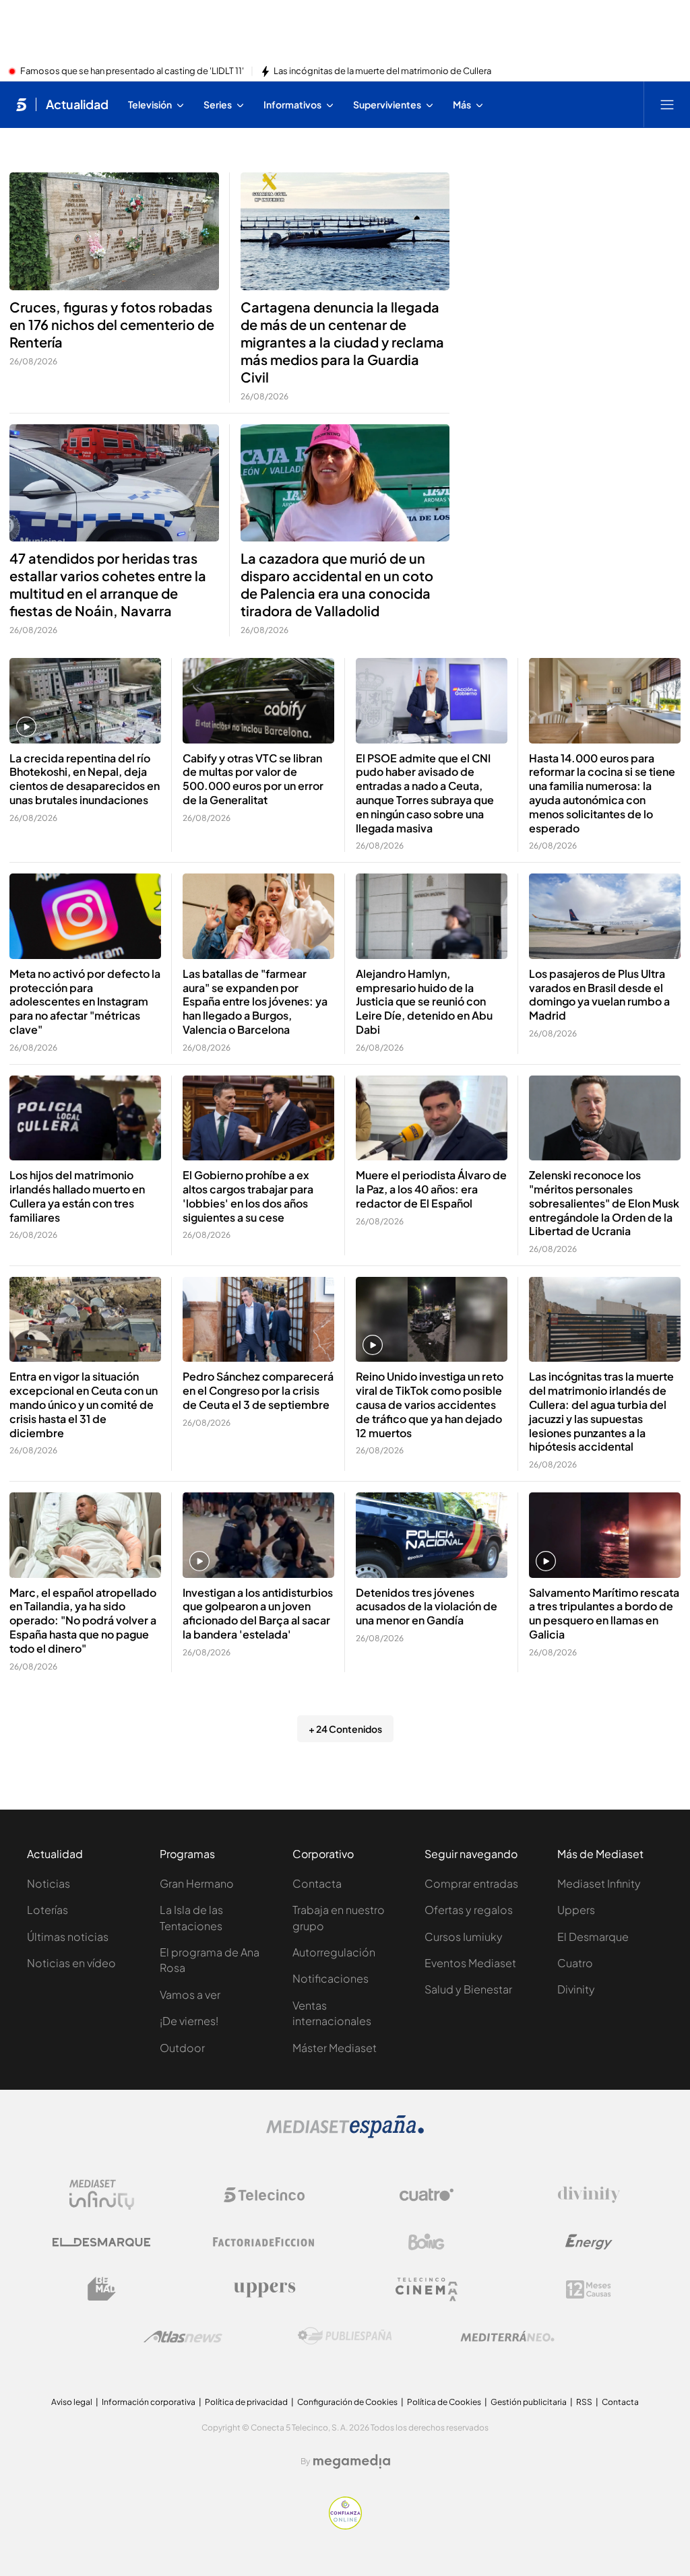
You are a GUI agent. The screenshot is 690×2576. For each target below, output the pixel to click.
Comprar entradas (471, 1883)
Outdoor (182, 2048)
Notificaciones (331, 1978)
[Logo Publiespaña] (345, 2336)
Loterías (48, 1910)
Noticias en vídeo (71, 1963)
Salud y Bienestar (468, 1989)
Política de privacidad (246, 2402)
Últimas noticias (68, 1937)
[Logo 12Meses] (589, 2289)
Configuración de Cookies (347, 2402)
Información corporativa (149, 2402)
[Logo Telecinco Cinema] (427, 2289)
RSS (584, 2402)
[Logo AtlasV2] (183, 2337)
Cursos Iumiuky (464, 1937)
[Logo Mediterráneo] (507, 2336)
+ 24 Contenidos (345, 1729)
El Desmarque (593, 1937)
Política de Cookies (444, 2402)
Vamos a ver (190, 1994)
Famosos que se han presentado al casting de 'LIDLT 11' (132, 71)
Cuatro (575, 1963)
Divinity (576, 1989)
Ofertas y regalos (469, 1910)
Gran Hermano (197, 1883)
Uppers (576, 1910)
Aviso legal (72, 2402)
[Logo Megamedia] (352, 2462)
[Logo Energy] (589, 2242)
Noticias (49, 1883)
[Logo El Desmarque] (101, 2242)
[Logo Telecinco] (264, 2195)
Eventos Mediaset (470, 1963)
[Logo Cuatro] (427, 2195)
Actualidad (77, 104)
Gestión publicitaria (529, 2402)
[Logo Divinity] (589, 2195)
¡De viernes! (189, 2021)
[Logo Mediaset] (345, 2134)
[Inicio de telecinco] (21, 104)
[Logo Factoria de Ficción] (264, 2242)
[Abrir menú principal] (667, 104)
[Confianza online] (345, 2525)
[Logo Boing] (427, 2242)
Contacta (317, 1883)
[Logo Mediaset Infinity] (102, 2195)
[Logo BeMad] (102, 2289)
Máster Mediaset (335, 2048)
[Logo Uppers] (264, 2289)
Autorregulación (334, 1952)
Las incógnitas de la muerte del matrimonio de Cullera (382, 71)
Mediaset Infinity (599, 1883)
